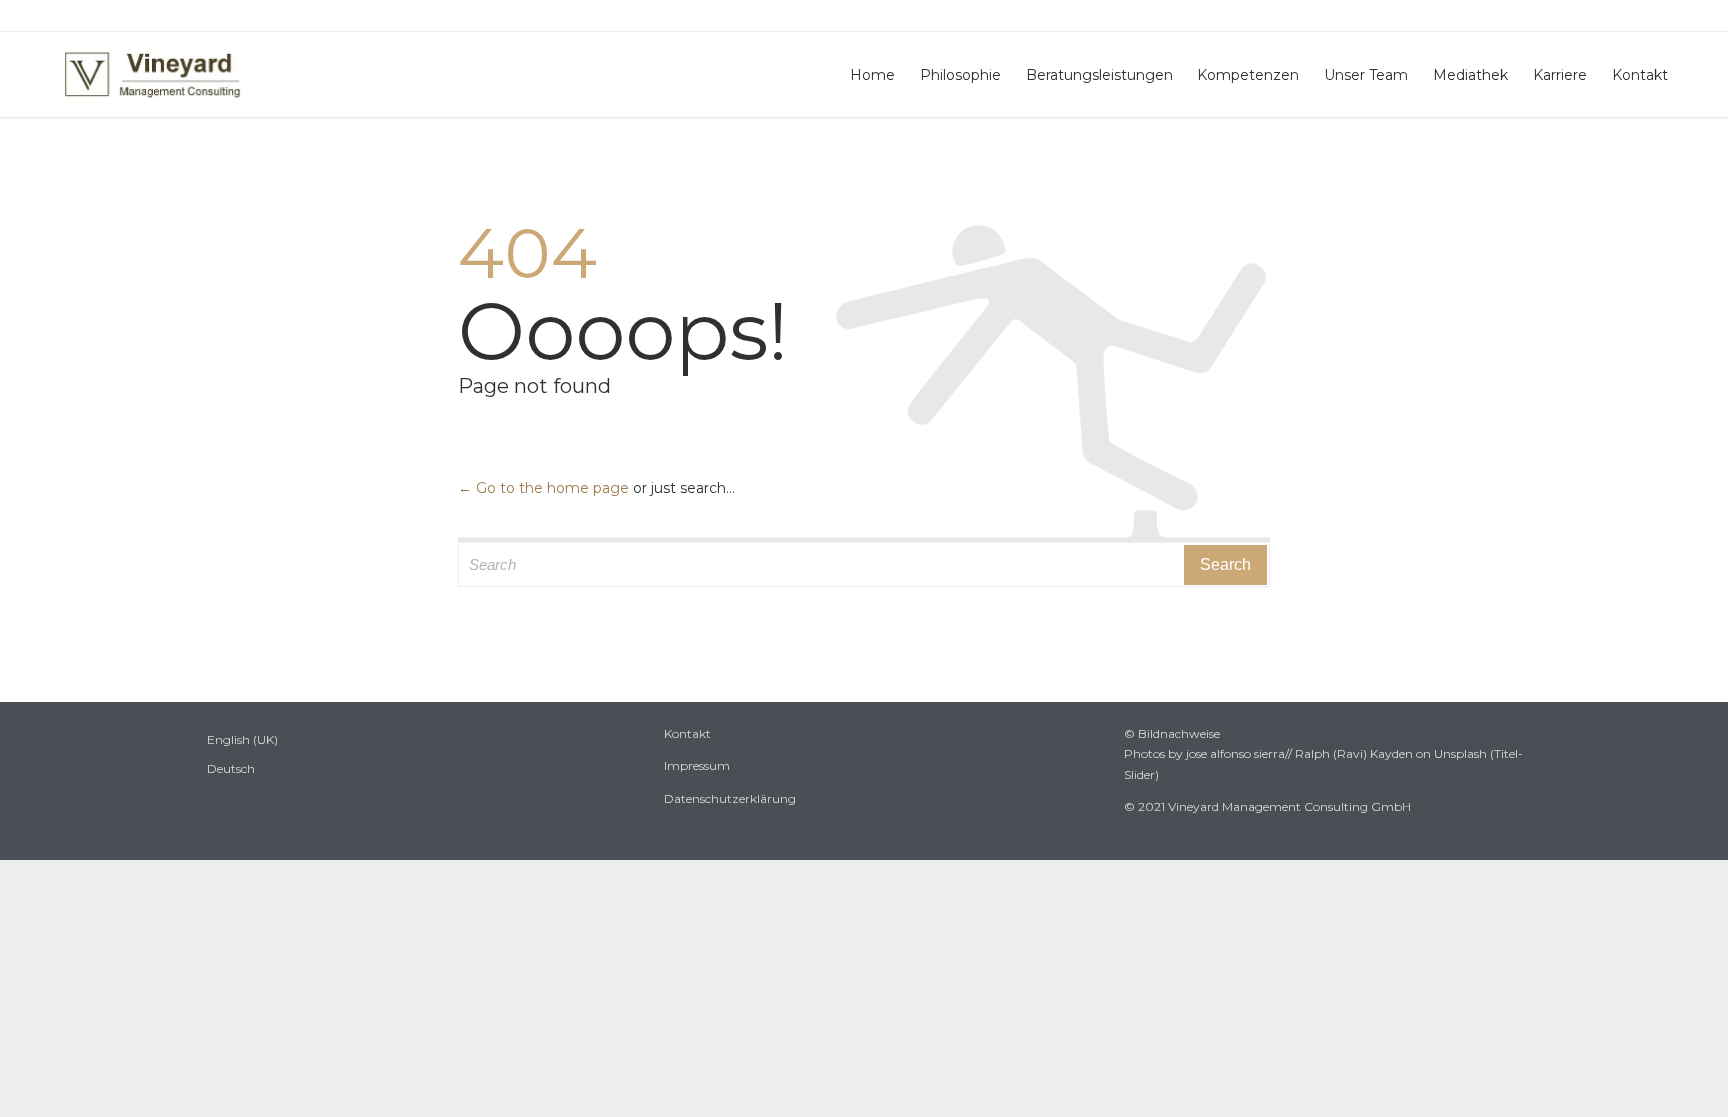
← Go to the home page (543, 488)
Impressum (697, 765)
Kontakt (687, 733)
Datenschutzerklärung (730, 798)
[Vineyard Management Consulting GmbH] (152, 74)
